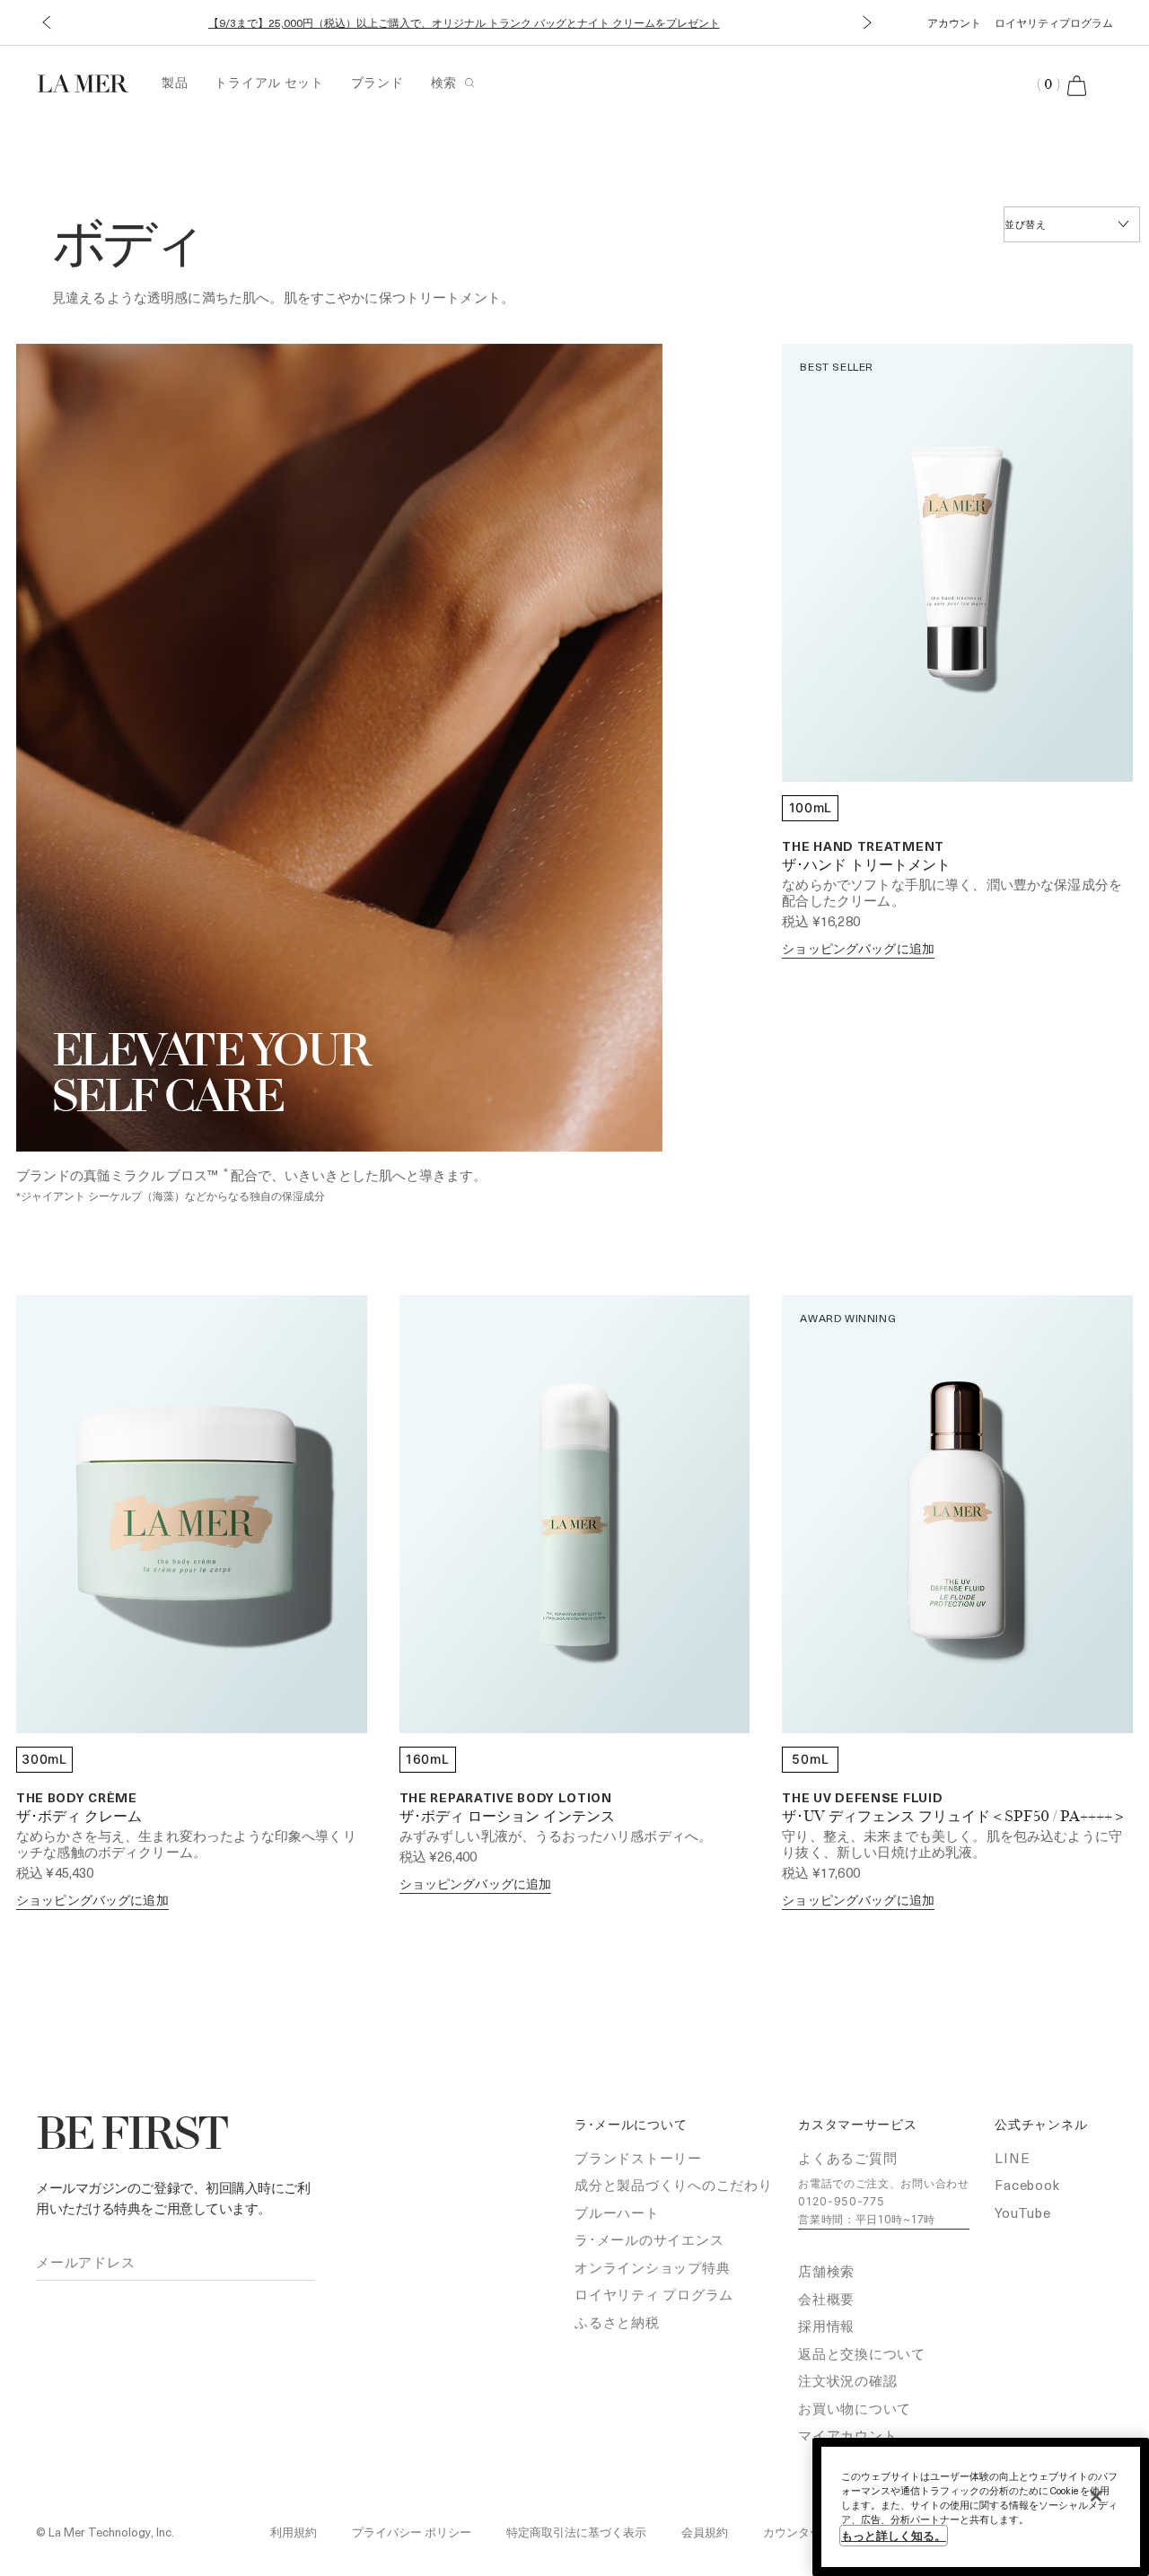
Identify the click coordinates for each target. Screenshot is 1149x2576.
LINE (1012, 2158)
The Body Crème (77, 1797)
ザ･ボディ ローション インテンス (507, 1818)
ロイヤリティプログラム (1054, 22)
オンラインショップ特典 (652, 2267)
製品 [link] (175, 82)
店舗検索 (826, 2271)
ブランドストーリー (638, 2158)
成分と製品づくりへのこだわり (674, 2185)
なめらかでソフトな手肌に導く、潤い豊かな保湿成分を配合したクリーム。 (952, 892)
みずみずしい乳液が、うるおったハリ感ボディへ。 (556, 1836)
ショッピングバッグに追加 (858, 948)
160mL (428, 1759)
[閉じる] (1096, 2496)
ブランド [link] (377, 82)
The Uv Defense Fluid (862, 1797)
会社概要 (826, 2299)
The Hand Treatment (863, 846)
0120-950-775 (841, 2201)
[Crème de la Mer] (92, 81)
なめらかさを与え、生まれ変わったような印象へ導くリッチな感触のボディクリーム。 (186, 1844)
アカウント (954, 22)
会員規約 (705, 2532)
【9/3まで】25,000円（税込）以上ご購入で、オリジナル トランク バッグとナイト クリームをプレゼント (464, 22)
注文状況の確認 (847, 2380)
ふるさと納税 (617, 2322)
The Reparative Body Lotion (506, 1797)
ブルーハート (617, 2212)
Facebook (1027, 2185)
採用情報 (826, 2326)
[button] (46, 23)
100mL (811, 807)
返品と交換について (862, 2353)
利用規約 (294, 2532)
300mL (44, 1759)
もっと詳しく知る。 (894, 2535)
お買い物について (855, 2408)
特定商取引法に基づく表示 (576, 2532)
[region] (981, 2507)
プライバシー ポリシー (412, 2532)
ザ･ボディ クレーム (79, 1818)
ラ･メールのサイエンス (649, 2239)
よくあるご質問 (847, 2158)
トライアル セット (269, 82)
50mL (810, 1759)
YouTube (1022, 2212)
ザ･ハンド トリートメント (866, 866)
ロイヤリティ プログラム (654, 2294)
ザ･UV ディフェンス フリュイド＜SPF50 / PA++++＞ (954, 1818)
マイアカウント (847, 2435)
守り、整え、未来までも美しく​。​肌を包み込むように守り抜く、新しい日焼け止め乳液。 (952, 1844)
